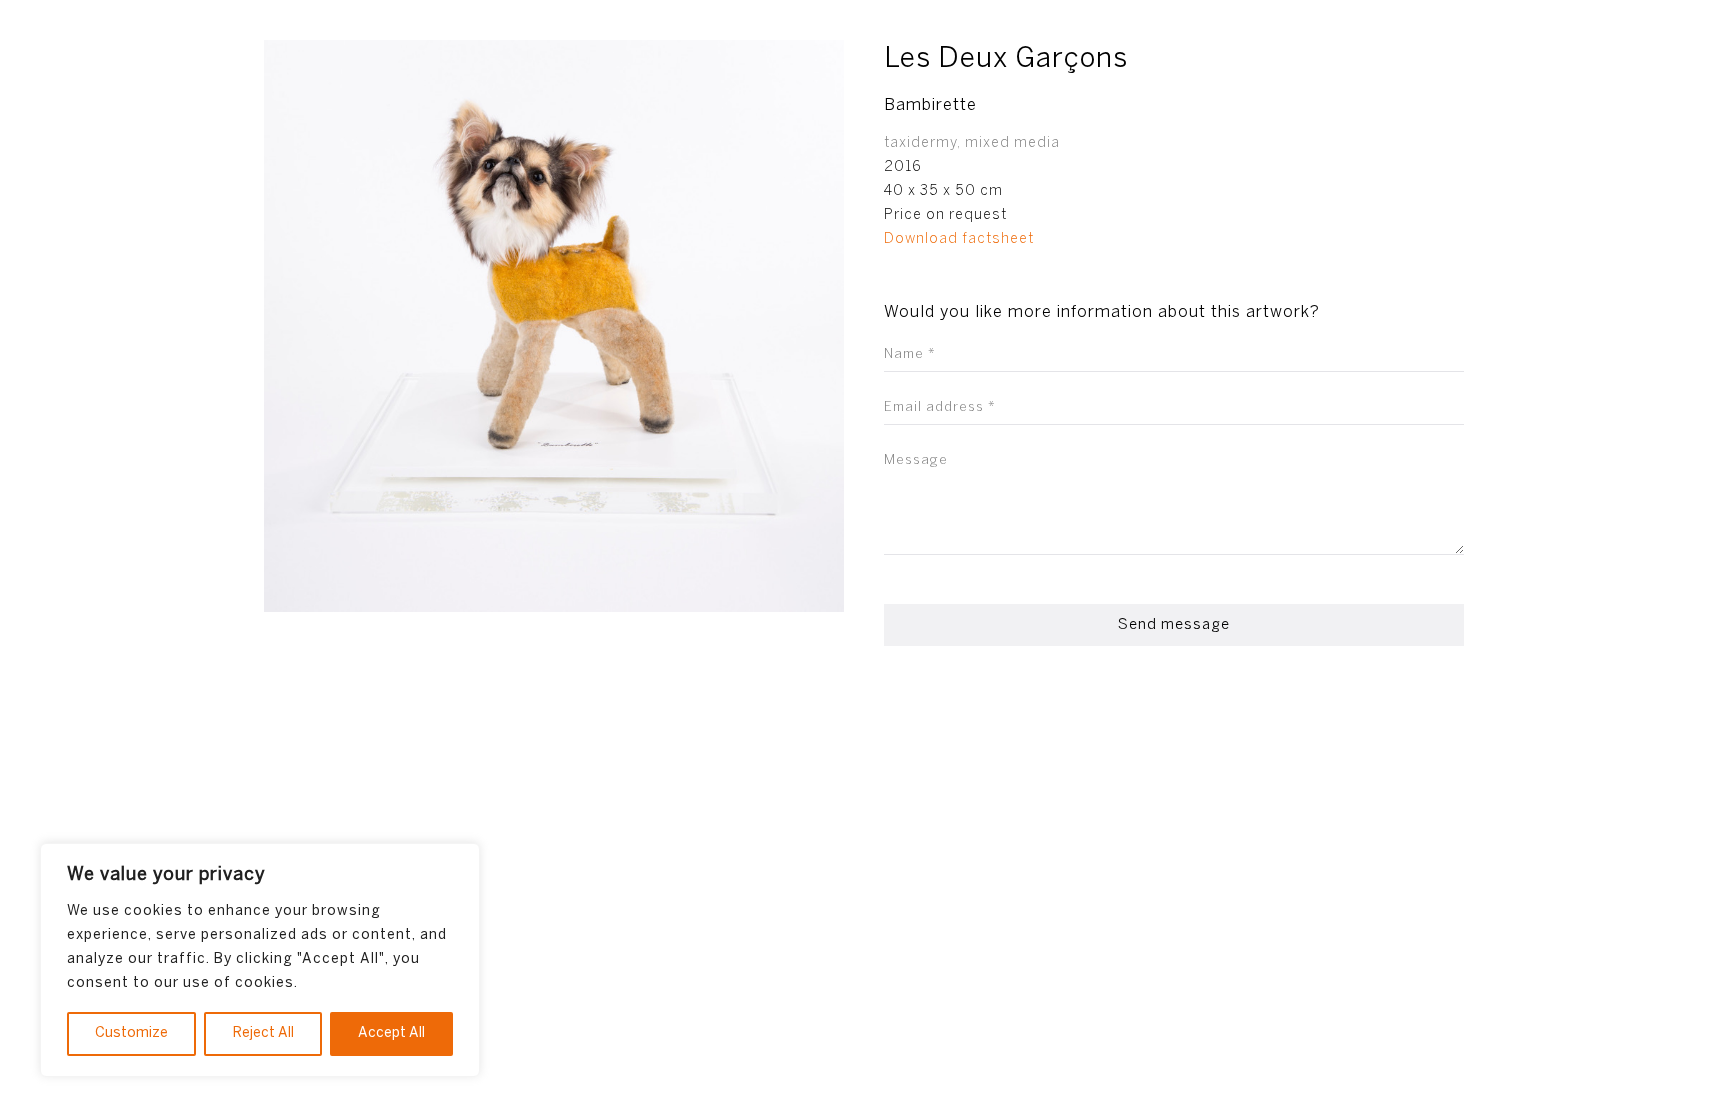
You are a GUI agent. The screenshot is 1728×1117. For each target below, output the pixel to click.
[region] (260, 960)
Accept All (391, 1033)
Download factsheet (959, 239)
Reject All (263, 1033)
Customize (131, 1033)
